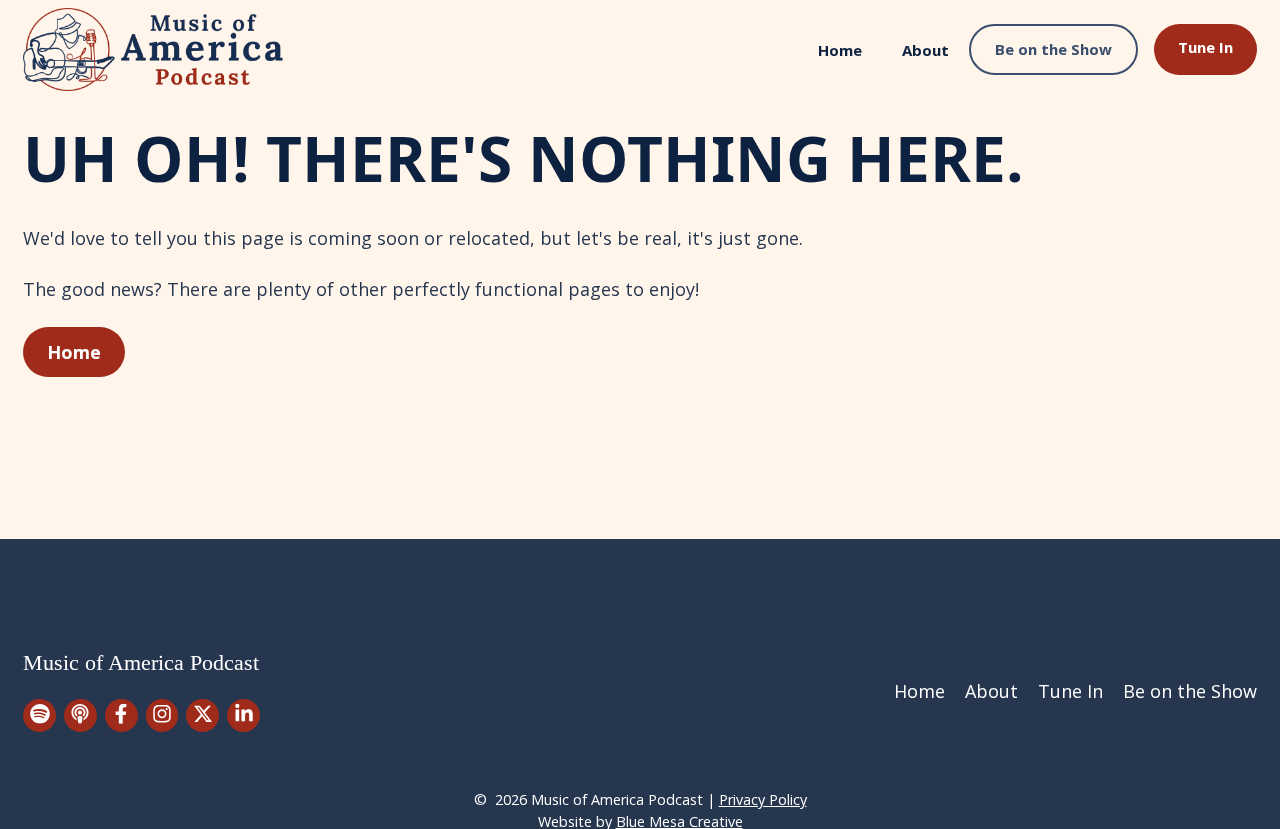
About (925, 50)
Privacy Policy (763, 799)
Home (840, 50)
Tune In (1205, 47)
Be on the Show (1053, 49)
